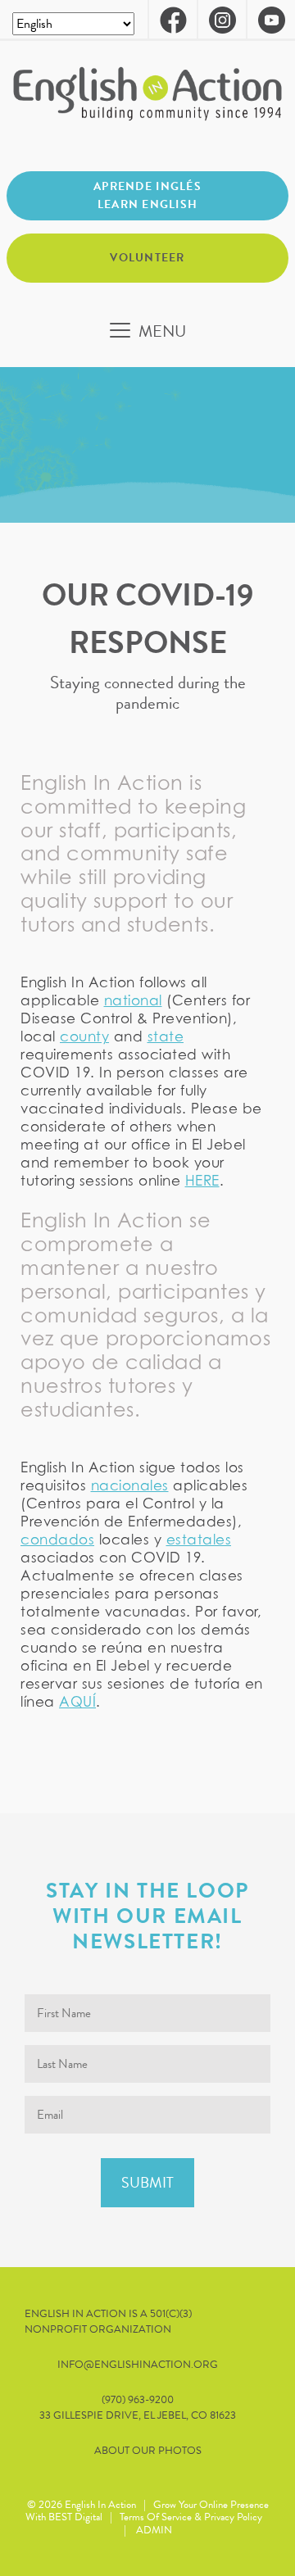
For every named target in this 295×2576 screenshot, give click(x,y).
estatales (199, 1540)
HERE (202, 1181)
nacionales (130, 1485)
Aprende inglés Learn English (147, 195)
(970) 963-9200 (138, 2400)
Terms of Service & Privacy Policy (191, 2517)
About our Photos (148, 2451)
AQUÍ (77, 1702)
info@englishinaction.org (138, 2365)
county (84, 1036)
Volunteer (147, 258)
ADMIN (154, 2530)
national (133, 1000)
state (166, 1036)
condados (57, 1540)
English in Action (100, 2505)
